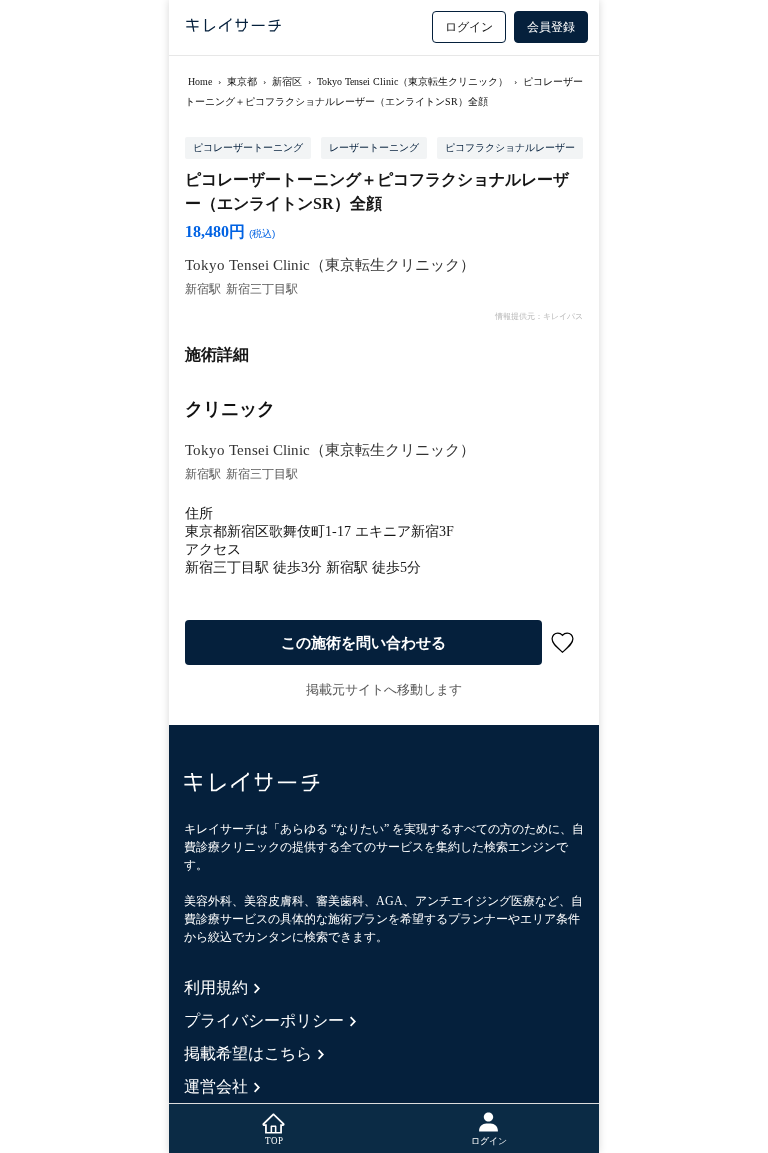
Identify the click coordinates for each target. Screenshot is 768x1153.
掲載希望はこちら (248, 1053)
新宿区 (287, 81)
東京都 (242, 81)
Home (200, 81)
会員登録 (551, 27)
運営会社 (216, 1086)
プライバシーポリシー (264, 1020)
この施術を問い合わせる (363, 643)
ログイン (469, 27)
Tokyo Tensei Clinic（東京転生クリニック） (412, 81)
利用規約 (216, 987)
